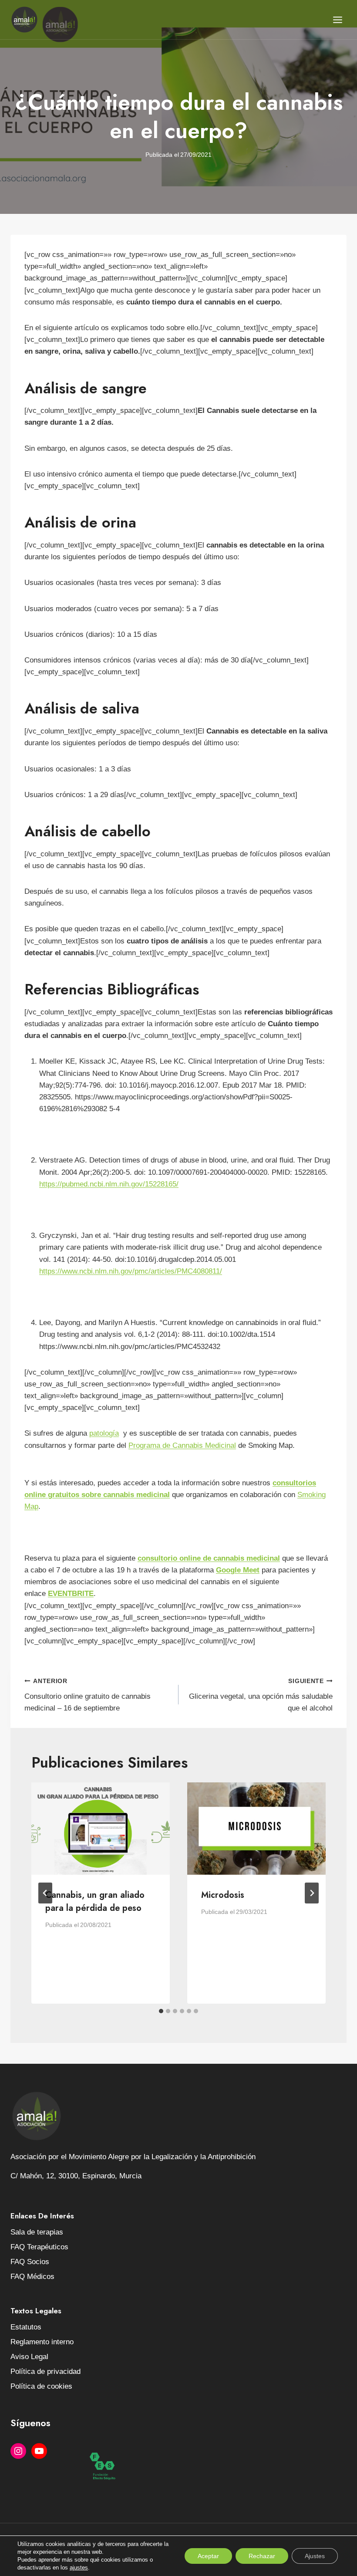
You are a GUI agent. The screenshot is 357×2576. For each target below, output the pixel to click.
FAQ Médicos (32, 2277)
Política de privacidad (45, 2371)
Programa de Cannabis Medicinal (182, 1445)
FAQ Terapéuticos (39, 2247)
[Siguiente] (312, 1893)
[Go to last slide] (45, 1893)
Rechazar (262, 2556)
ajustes (79, 2568)
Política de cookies (41, 2386)
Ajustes (315, 2556)
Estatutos (26, 2327)
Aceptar (208, 2556)
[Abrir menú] (337, 20)
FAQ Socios (30, 2262)
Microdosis (223, 1895)
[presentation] (101, 1829)
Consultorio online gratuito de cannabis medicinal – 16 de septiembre (88, 1695)
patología (104, 1433)
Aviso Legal (29, 2357)
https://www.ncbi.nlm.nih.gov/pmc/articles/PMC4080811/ (131, 1271)
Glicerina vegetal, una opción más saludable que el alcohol (261, 1695)
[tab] (161, 2011)
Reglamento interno (42, 2342)
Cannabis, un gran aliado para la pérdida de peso (95, 1902)
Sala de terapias (37, 2232)
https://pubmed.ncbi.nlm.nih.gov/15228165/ (109, 1184)
